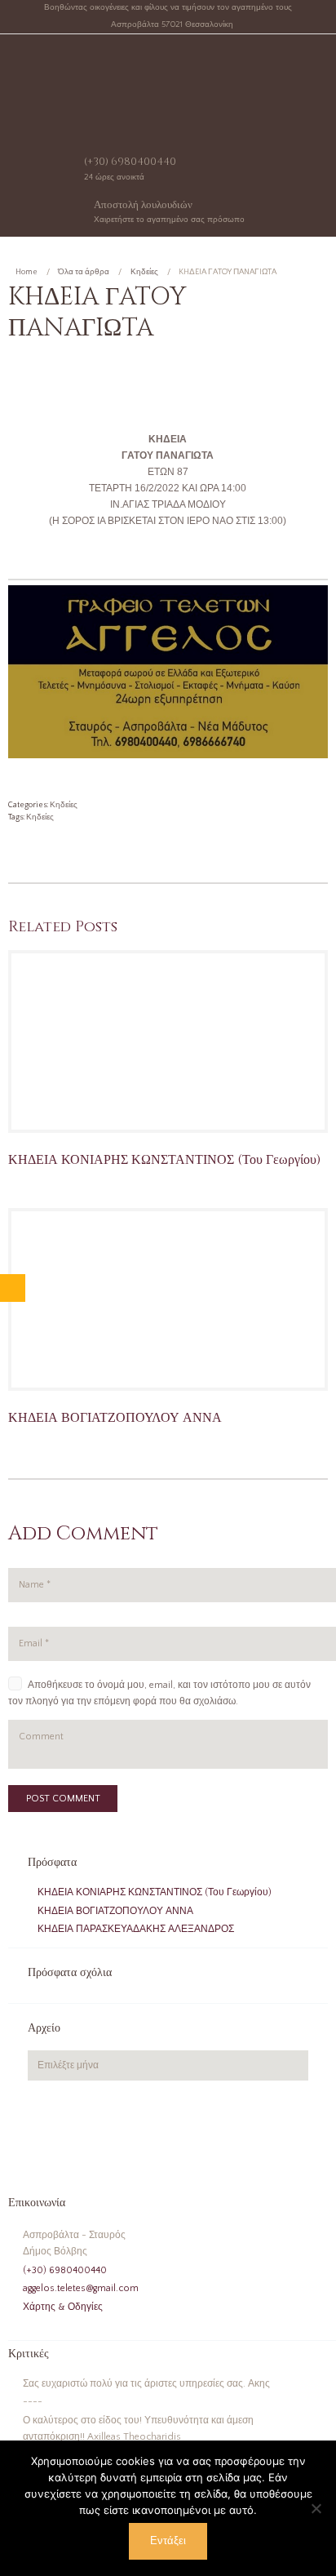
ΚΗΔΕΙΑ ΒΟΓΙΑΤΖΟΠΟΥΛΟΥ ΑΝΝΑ (115, 1418)
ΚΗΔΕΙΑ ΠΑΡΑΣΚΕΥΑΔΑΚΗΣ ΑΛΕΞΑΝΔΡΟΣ (136, 1929)
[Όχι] (316, 2508)
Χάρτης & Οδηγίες (63, 2307)
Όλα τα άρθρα (84, 272)
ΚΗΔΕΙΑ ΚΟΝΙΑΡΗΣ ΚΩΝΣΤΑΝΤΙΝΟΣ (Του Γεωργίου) (164, 1160)
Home (27, 272)
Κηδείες (144, 272)
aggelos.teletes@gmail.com (81, 2288)
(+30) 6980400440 (130, 162)
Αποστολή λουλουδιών (143, 205)
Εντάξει (168, 2541)
